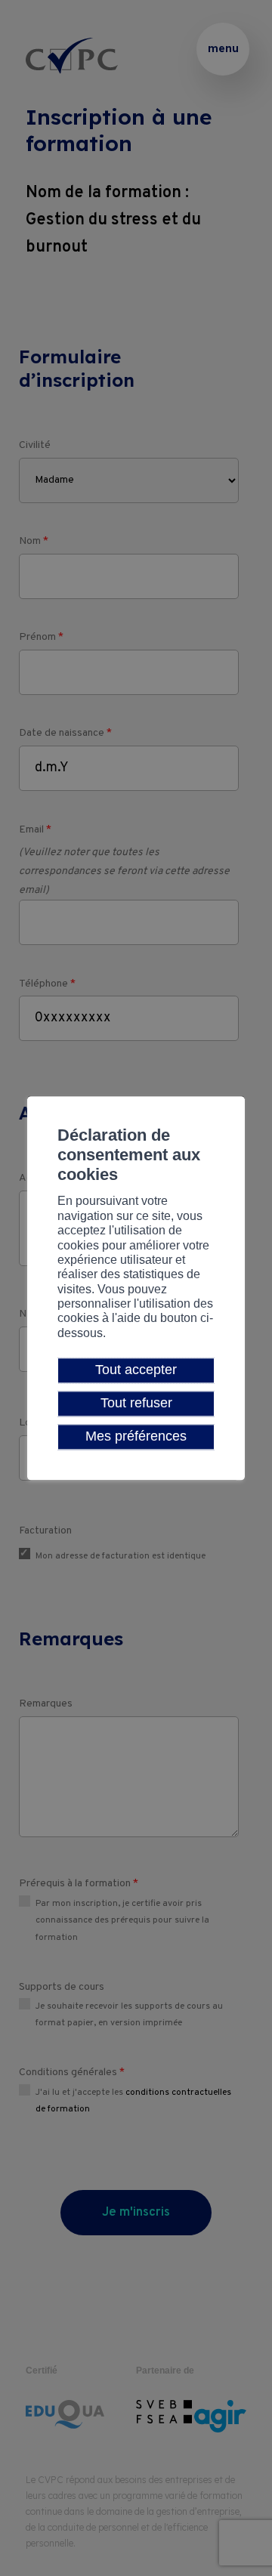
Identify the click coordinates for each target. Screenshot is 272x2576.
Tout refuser (136, 1403)
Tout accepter (136, 1370)
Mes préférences (136, 1437)
